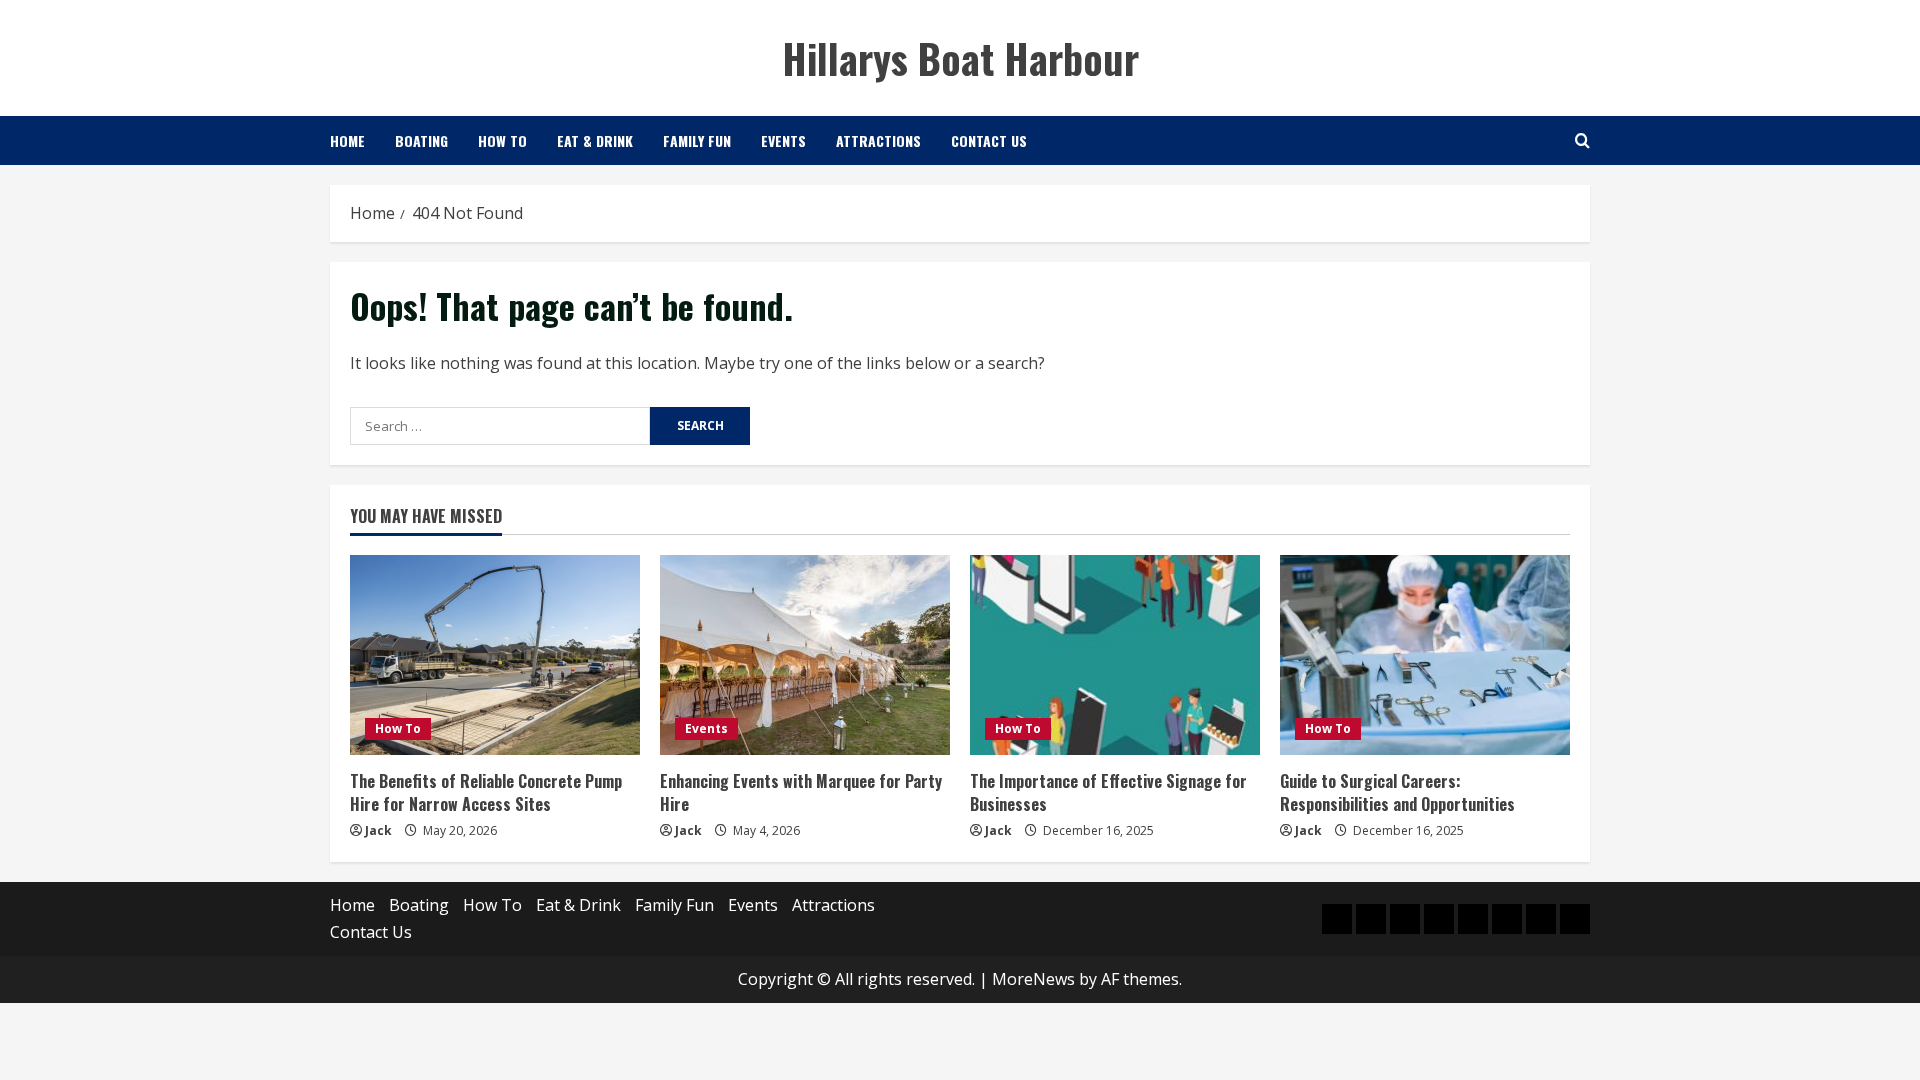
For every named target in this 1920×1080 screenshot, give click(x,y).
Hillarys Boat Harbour (960, 58)
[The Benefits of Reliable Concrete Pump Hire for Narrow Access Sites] (495, 655)
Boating (421, 140)
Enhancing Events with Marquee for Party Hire (801, 792)
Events (783, 140)
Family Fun (697, 140)
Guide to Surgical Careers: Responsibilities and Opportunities (1397, 792)
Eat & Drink (595, 140)
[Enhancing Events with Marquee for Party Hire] (805, 655)
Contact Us (989, 140)
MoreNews (1033, 979)
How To (502, 140)
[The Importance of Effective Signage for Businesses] (1115, 655)
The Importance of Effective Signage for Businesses (1108, 792)
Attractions (878, 140)
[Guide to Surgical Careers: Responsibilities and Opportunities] (1425, 655)
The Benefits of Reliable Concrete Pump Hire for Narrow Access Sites (486, 792)
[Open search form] (1582, 140)
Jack (378, 830)
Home (347, 140)
